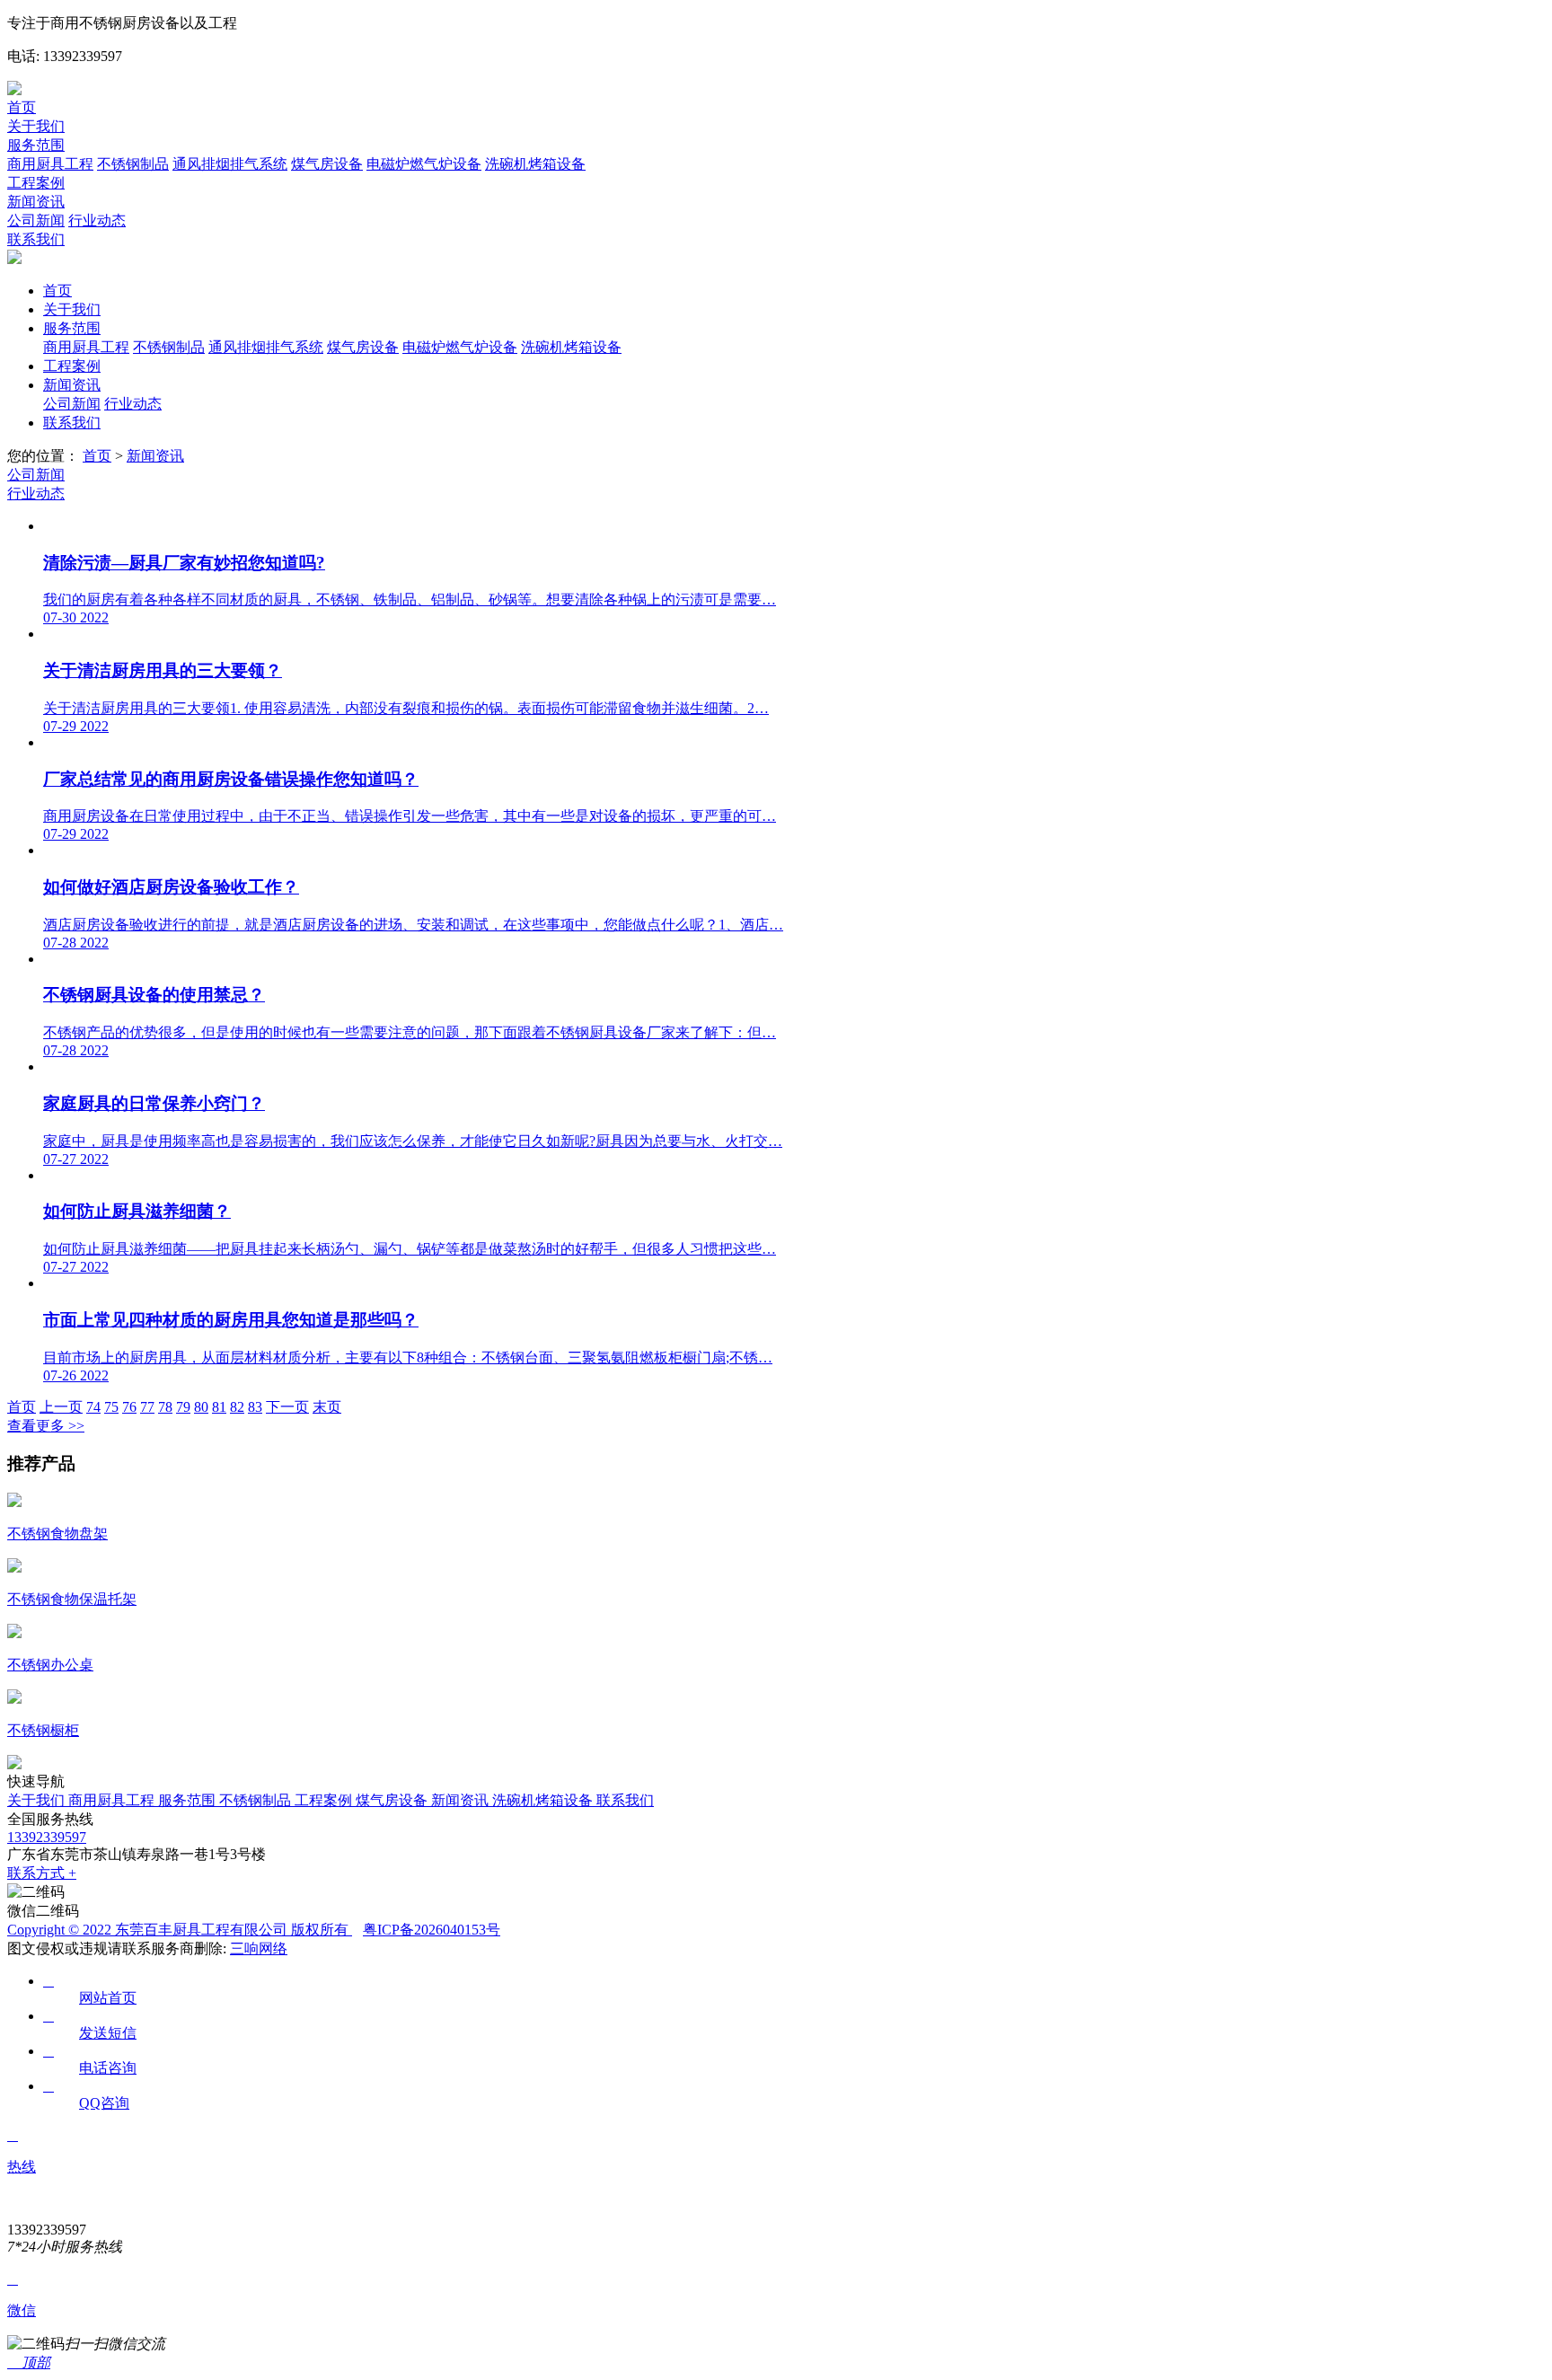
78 (165, 1407)
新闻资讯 (36, 202)
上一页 (61, 1407)
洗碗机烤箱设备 (535, 164)
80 (201, 1407)
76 (129, 1407)
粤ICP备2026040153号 (432, 1930)
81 (219, 1407)
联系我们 (36, 239)
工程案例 (36, 183)
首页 (22, 107)
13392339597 (47, 1837)
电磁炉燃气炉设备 (424, 164)
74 (93, 1407)
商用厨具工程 (50, 164)
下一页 (287, 1407)
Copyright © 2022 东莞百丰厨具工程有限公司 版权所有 (180, 1930)
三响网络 (259, 1948)
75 (111, 1407)
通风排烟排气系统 (230, 164)
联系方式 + (42, 1873)
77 (147, 1407)
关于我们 (36, 126)
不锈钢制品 (133, 164)
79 (183, 1407)
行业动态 (97, 220)
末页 (327, 1407)
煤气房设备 (327, 164)
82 (237, 1407)
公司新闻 (36, 220)
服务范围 (36, 145)
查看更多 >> (46, 1426)
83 (255, 1407)
